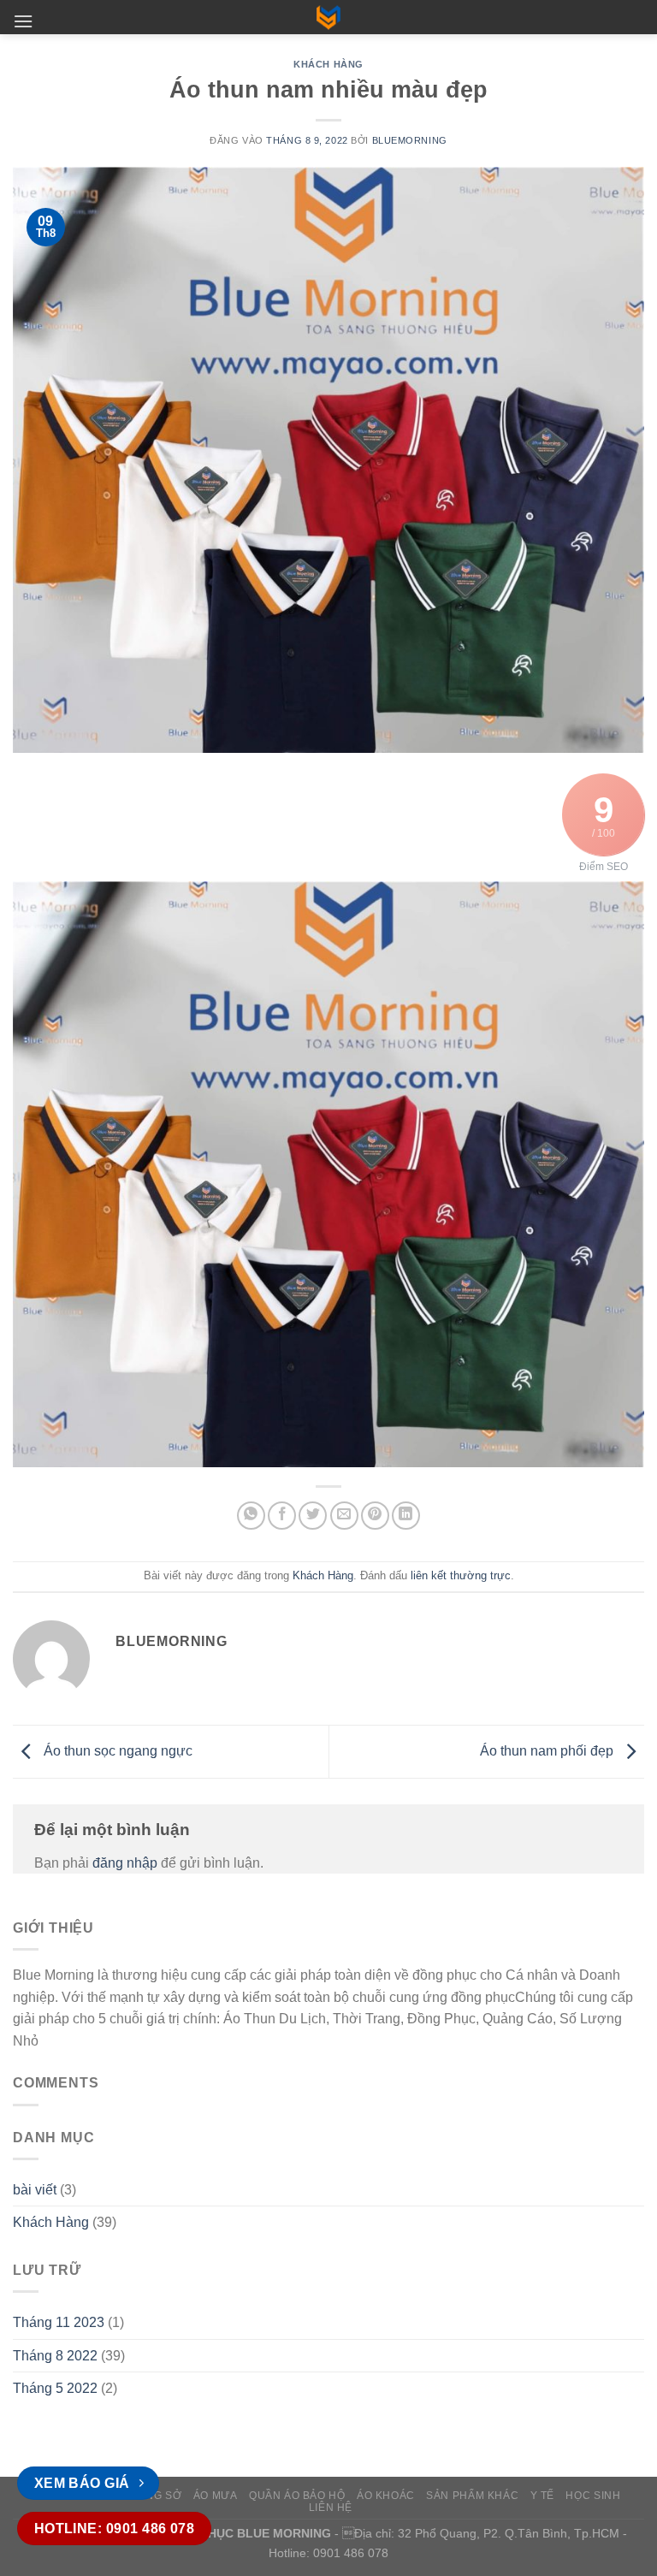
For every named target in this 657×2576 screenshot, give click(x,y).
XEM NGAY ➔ (328, 1304)
